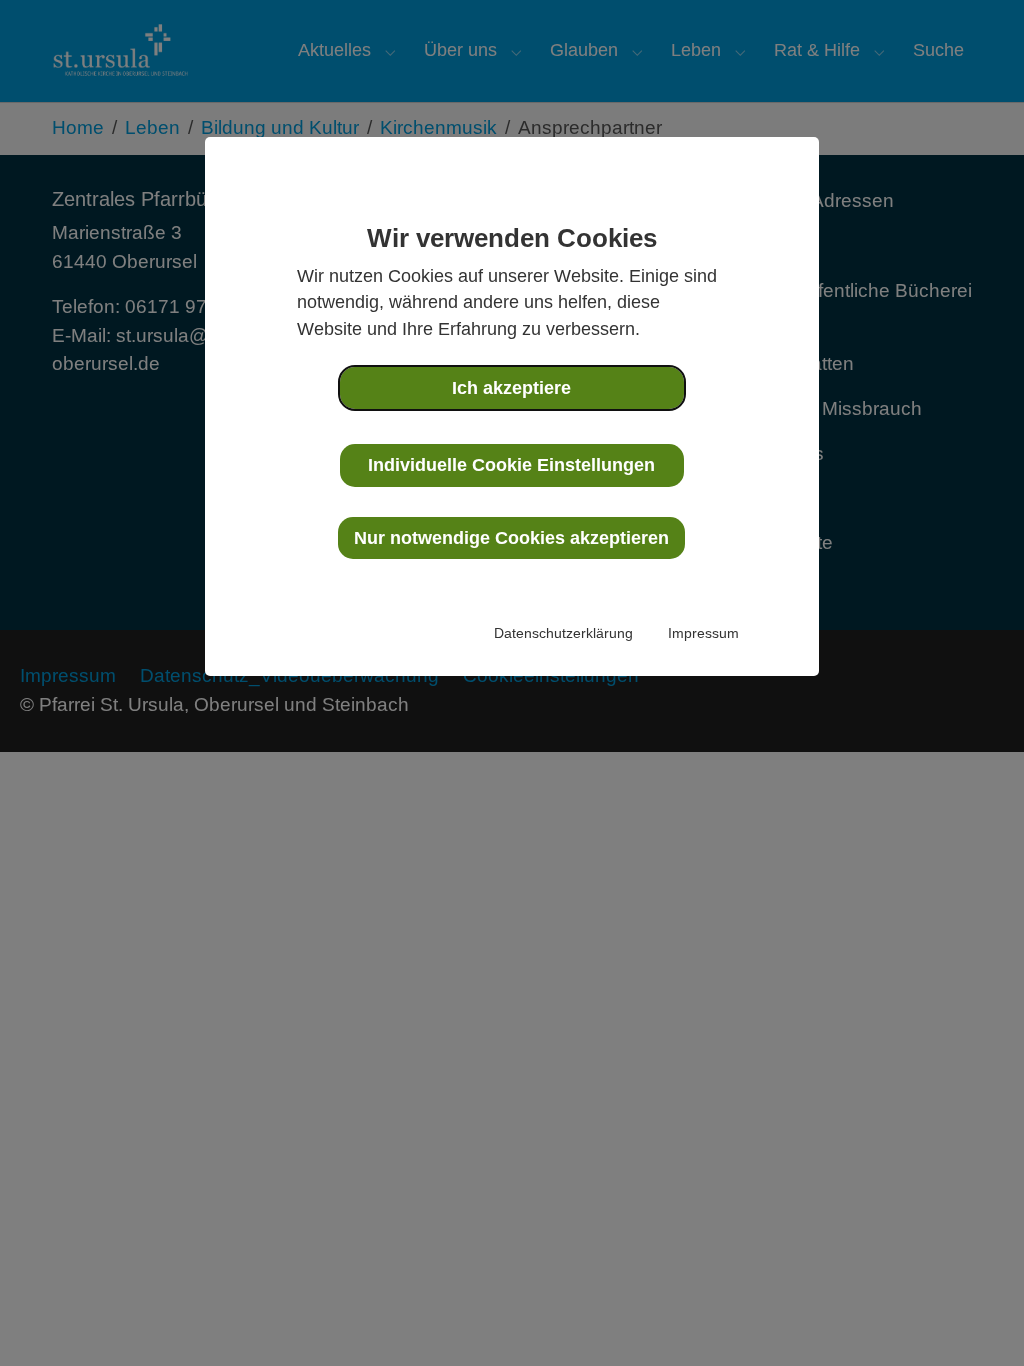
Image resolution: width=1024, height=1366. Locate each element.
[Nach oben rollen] (975, 1317)
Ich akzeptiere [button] (511, 388)
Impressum (703, 633)
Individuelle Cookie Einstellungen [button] (511, 465)
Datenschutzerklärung (563, 633)
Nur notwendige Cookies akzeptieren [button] (511, 538)
